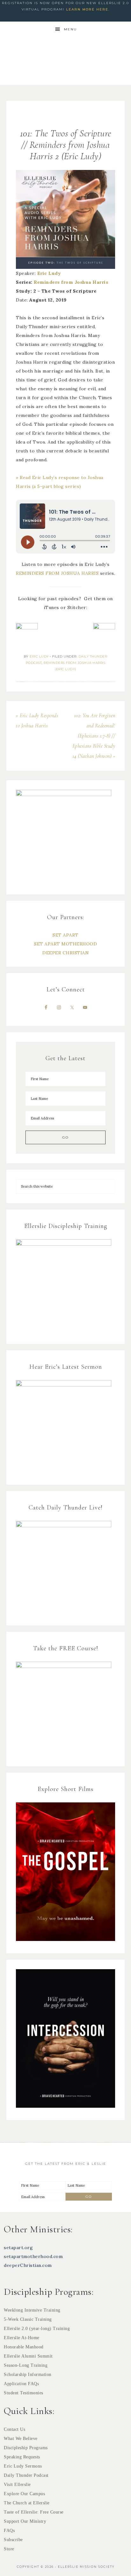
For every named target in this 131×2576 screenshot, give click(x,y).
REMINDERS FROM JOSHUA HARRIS (58, 573)
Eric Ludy (49, 273)
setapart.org (18, 2248)
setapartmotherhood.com (33, 2256)
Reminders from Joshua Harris (71, 282)
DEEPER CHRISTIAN (65, 953)
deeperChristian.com (28, 2265)
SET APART (65, 935)
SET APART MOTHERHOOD (65, 944)
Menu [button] (70, 29)
